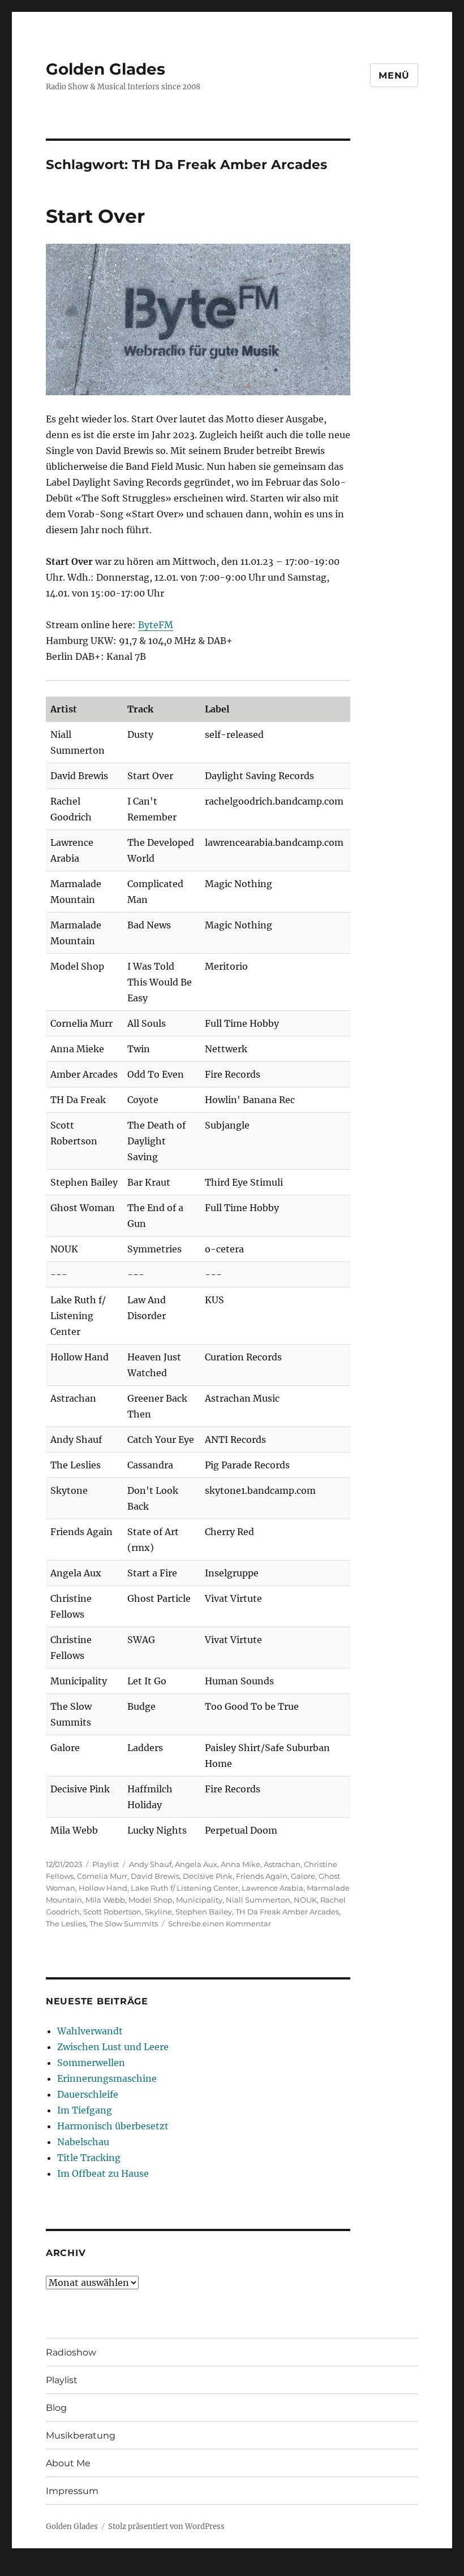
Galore (303, 1876)
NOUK (305, 1900)
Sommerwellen (91, 2063)
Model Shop (151, 1900)
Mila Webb (105, 1900)
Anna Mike (240, 1864)
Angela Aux (196, 1864)
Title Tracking (89, 2158)
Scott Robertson (112, 1912)
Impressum (72, 2491)
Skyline (158, 1912)
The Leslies (66, 1924)
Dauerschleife (88, 2094)
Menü (394, 75)
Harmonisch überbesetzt (113, 2126)
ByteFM (156, 625)
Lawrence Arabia (272, 1888)
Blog (56, 2408)
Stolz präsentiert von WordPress (166, 2527)
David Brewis (155, 1876)
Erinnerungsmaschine (107, 2078)
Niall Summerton (258, 1900)
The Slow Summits (124, 1924)
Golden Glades (106, 69)
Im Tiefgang (85, 2110)
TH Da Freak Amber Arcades (287, 1912)
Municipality (199, 1900)
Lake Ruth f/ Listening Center (184, 1888)
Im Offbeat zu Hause (103, 2173)
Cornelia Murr (102, 1876)
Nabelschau (83, 2142)
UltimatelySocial (325, 2568)
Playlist (106, 1864)
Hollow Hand (103, 1888)
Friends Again (262, 1876)
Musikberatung (81, 2435)
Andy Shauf (150, 1864)
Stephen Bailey (204, 1912)
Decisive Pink (208, 1876)
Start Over (95, 216)
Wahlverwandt (90, 2031)
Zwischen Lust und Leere (113, 2047)
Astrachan (282, 1864)
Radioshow (71, 2352)
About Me (68, 2463)
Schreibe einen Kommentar (220, 1924)
